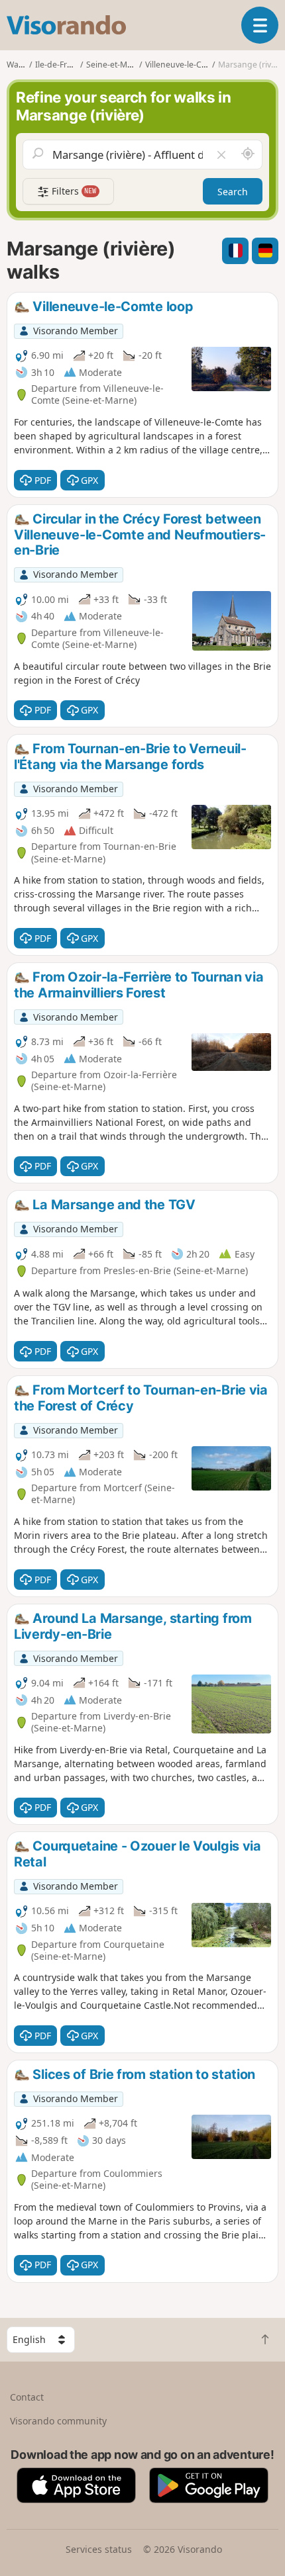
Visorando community (58, 2421)
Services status (99, 2549)
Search (233, 192)
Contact (27, 2397)
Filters (73, 191)
